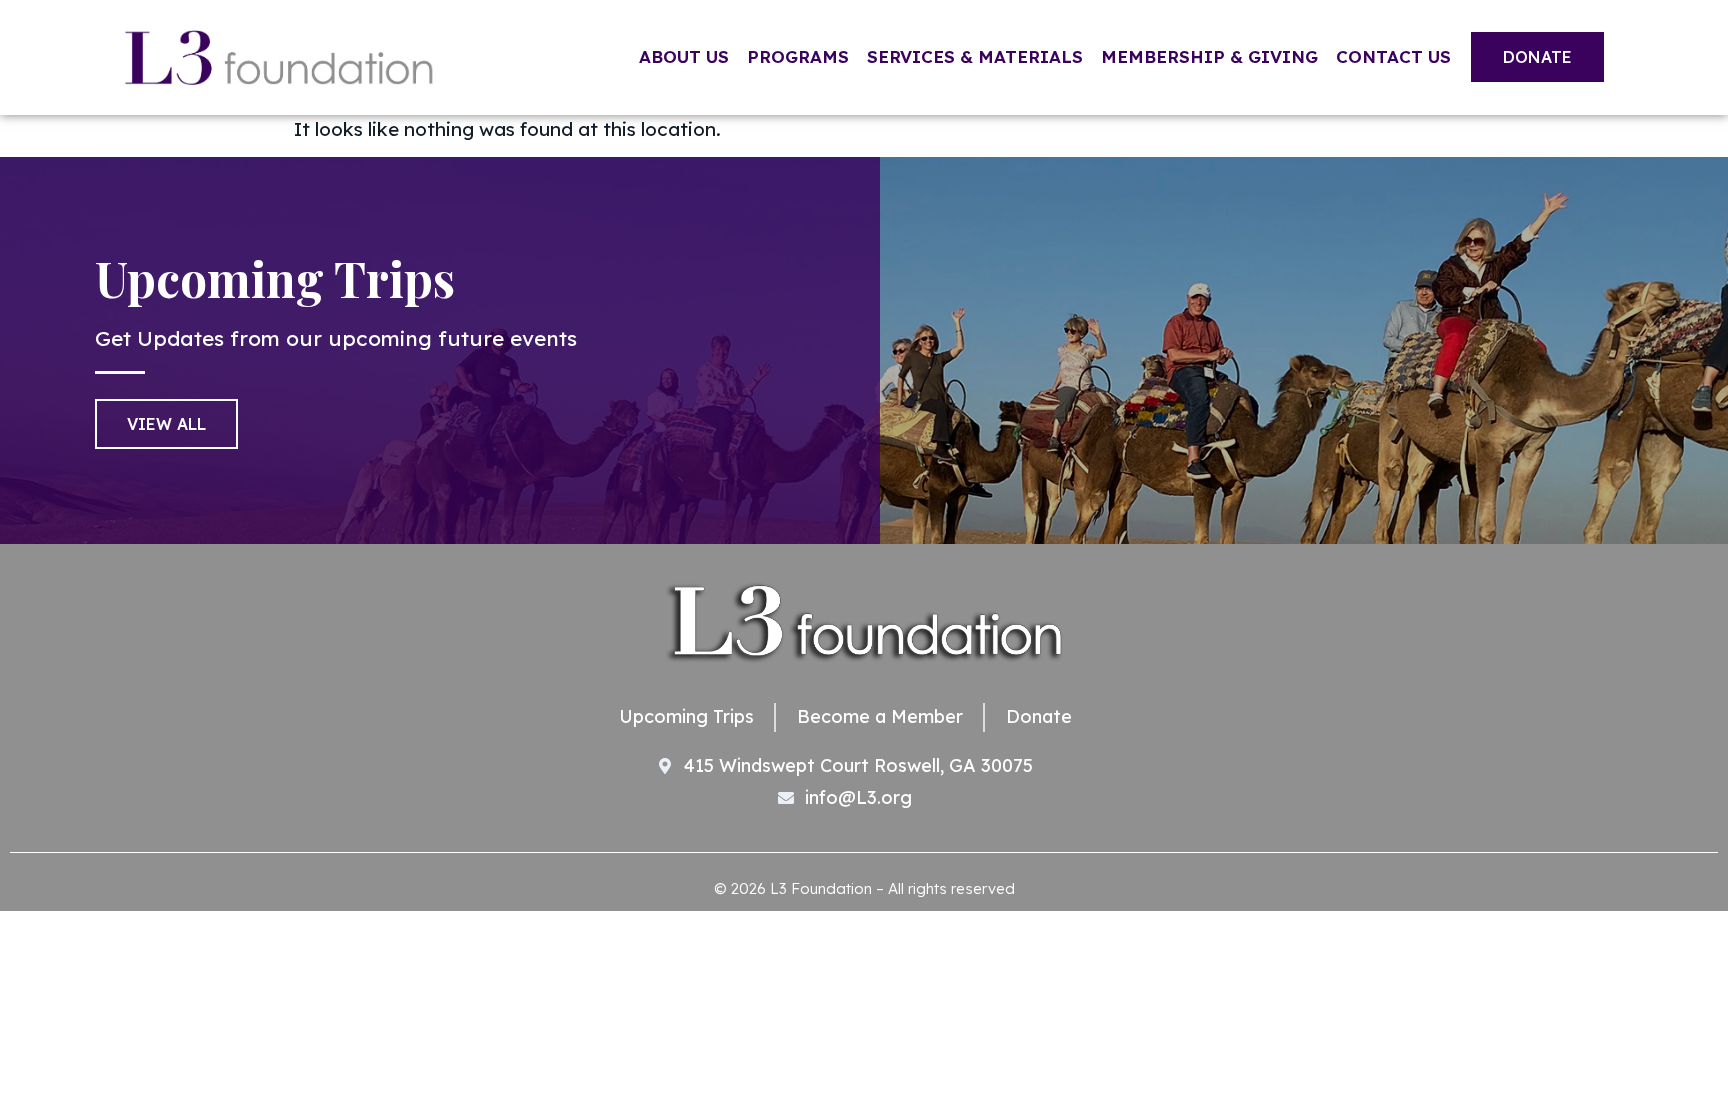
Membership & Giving (1209, 56)
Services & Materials (975, 56)
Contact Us (1393, 56)
